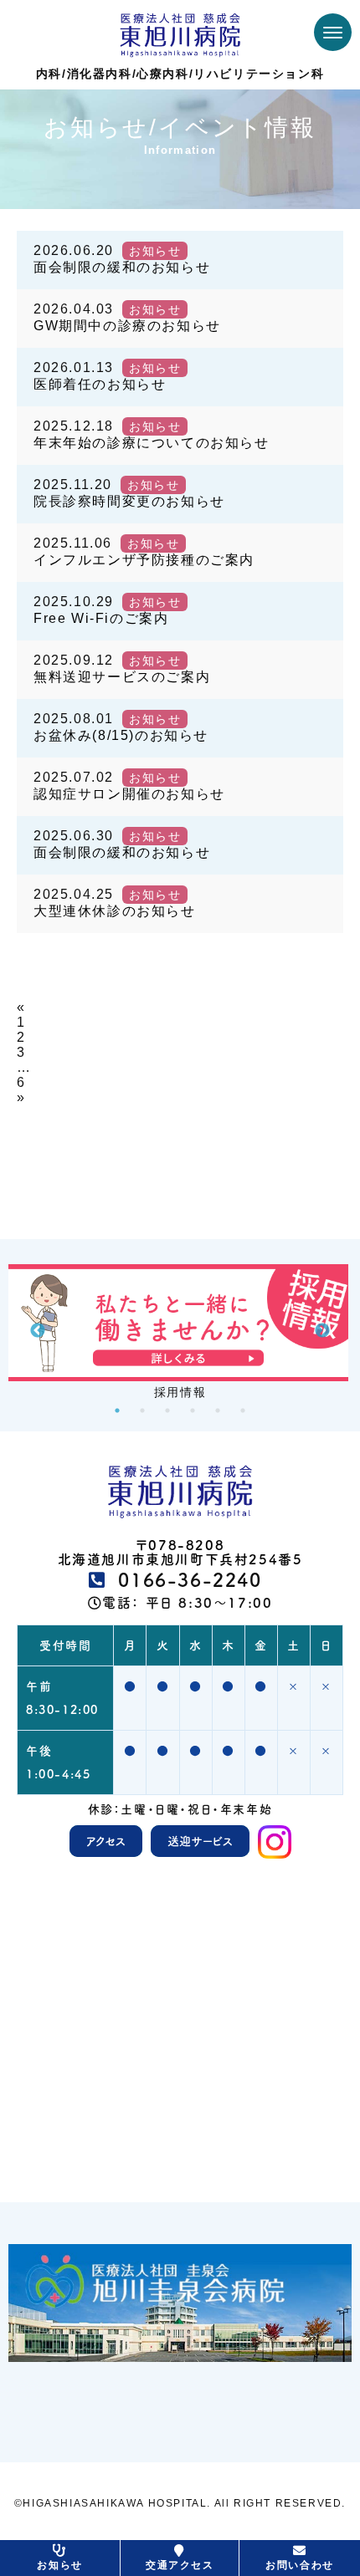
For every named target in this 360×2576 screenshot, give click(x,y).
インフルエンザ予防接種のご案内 (144, 560)
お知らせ (155, 251)
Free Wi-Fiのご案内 (101, 618)
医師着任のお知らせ (100, 384)
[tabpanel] (180, 1332)
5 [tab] (218, 1410)
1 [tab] (117, 1410)
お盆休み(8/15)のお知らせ (121, 735)
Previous (38, 1331)
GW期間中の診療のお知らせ (127, 326)
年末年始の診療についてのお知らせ (152, 443)
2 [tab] (142, 1410)
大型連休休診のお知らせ (115, 911)
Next (322, 1331)
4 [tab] (193, 1410)
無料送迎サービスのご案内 (122, 677)
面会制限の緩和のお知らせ (122, 267)
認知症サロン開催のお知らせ (129, 794)
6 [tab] (243, 1410)
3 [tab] (167, 1410)
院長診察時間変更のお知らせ (129, 501)
